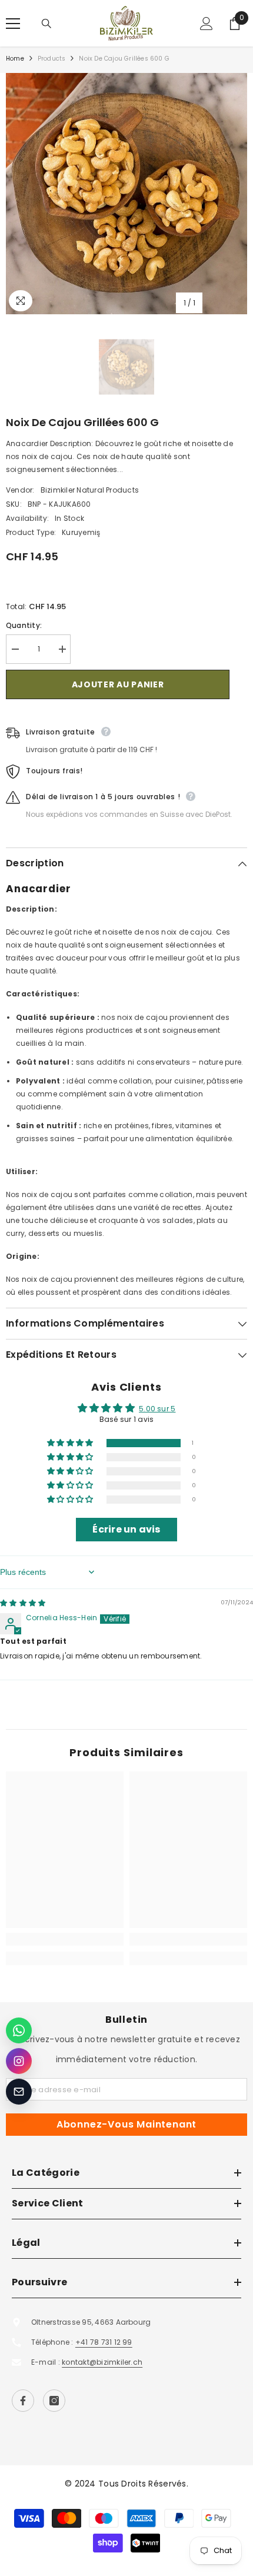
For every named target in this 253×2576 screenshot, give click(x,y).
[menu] (13, 24)
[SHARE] (238, 685)
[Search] (46, 24)
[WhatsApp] (19, 2030)
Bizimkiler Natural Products (90, 490)
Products (52, 59)
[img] (23, 1603)
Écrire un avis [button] (126, 1529)
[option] (126, 194)
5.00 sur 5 (157, 1409)
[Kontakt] (19, 2092)
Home (15, 59)
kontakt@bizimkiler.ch (102, 2362)
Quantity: (24, 625)
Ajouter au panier (118, 684)
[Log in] (207, 24)
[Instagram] (54, 2401)
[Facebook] (23, 2401)
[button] (71, 1443)
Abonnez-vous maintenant (126, 2124)
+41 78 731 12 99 (104, 2342)
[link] (65, 1939)
